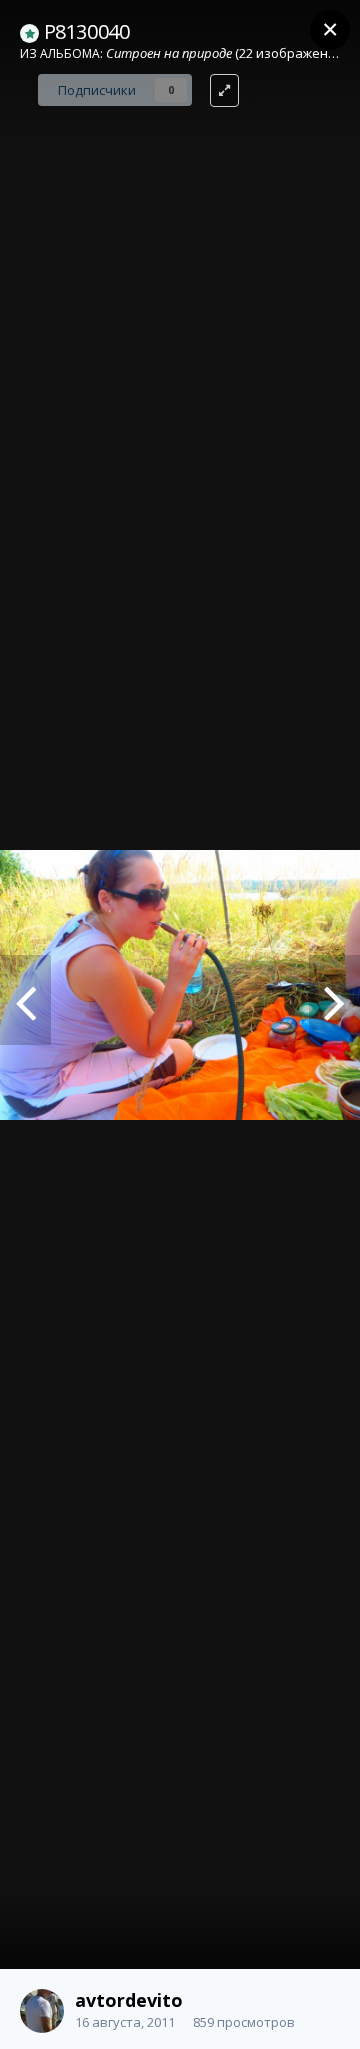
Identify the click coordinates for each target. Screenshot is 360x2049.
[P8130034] (25, 1000)
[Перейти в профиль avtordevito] (42, 2011)
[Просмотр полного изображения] (224, 90)
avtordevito (129, 2000)
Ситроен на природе (169, 53)
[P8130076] (334, 1000)
